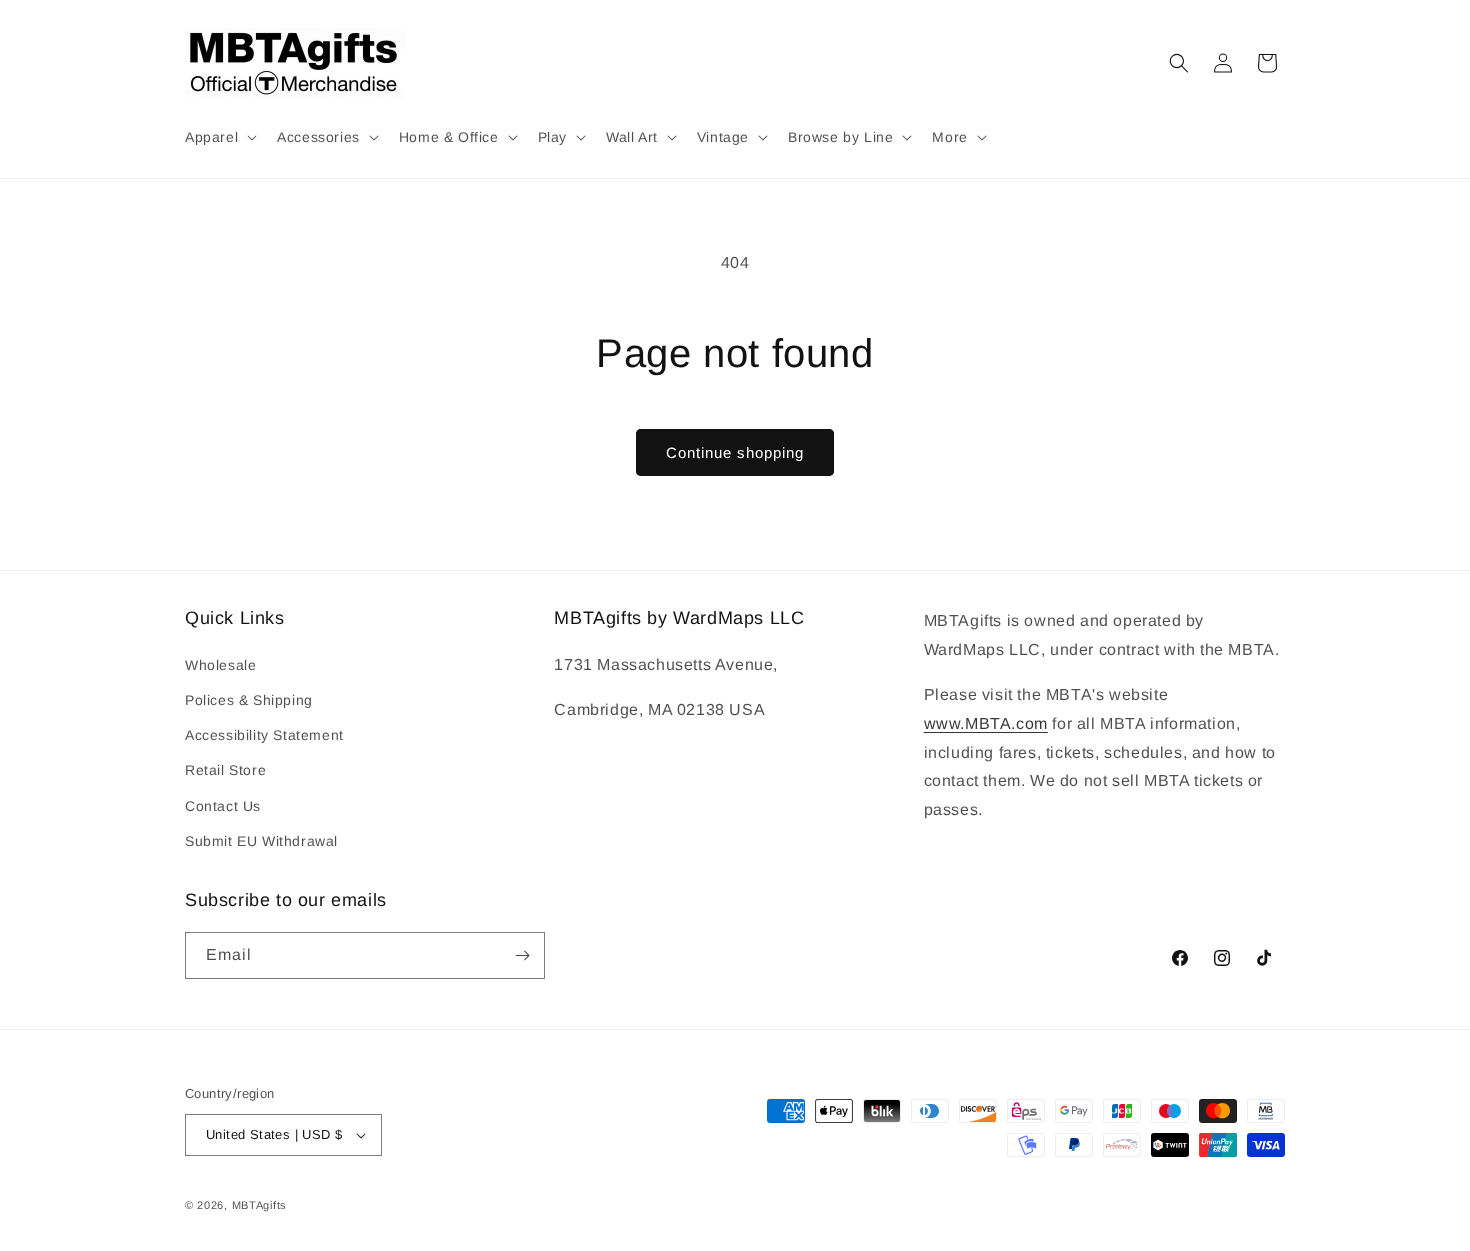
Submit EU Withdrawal (261, 841)
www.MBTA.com (986, 723)
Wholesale (220, 665)
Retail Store (225, 770)
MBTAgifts (259, 1205)
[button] (219, 137)
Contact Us (223, 806)
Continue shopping (735, 452)
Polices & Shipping (249, 700)
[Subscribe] (522, 955)
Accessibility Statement (264, 735)
